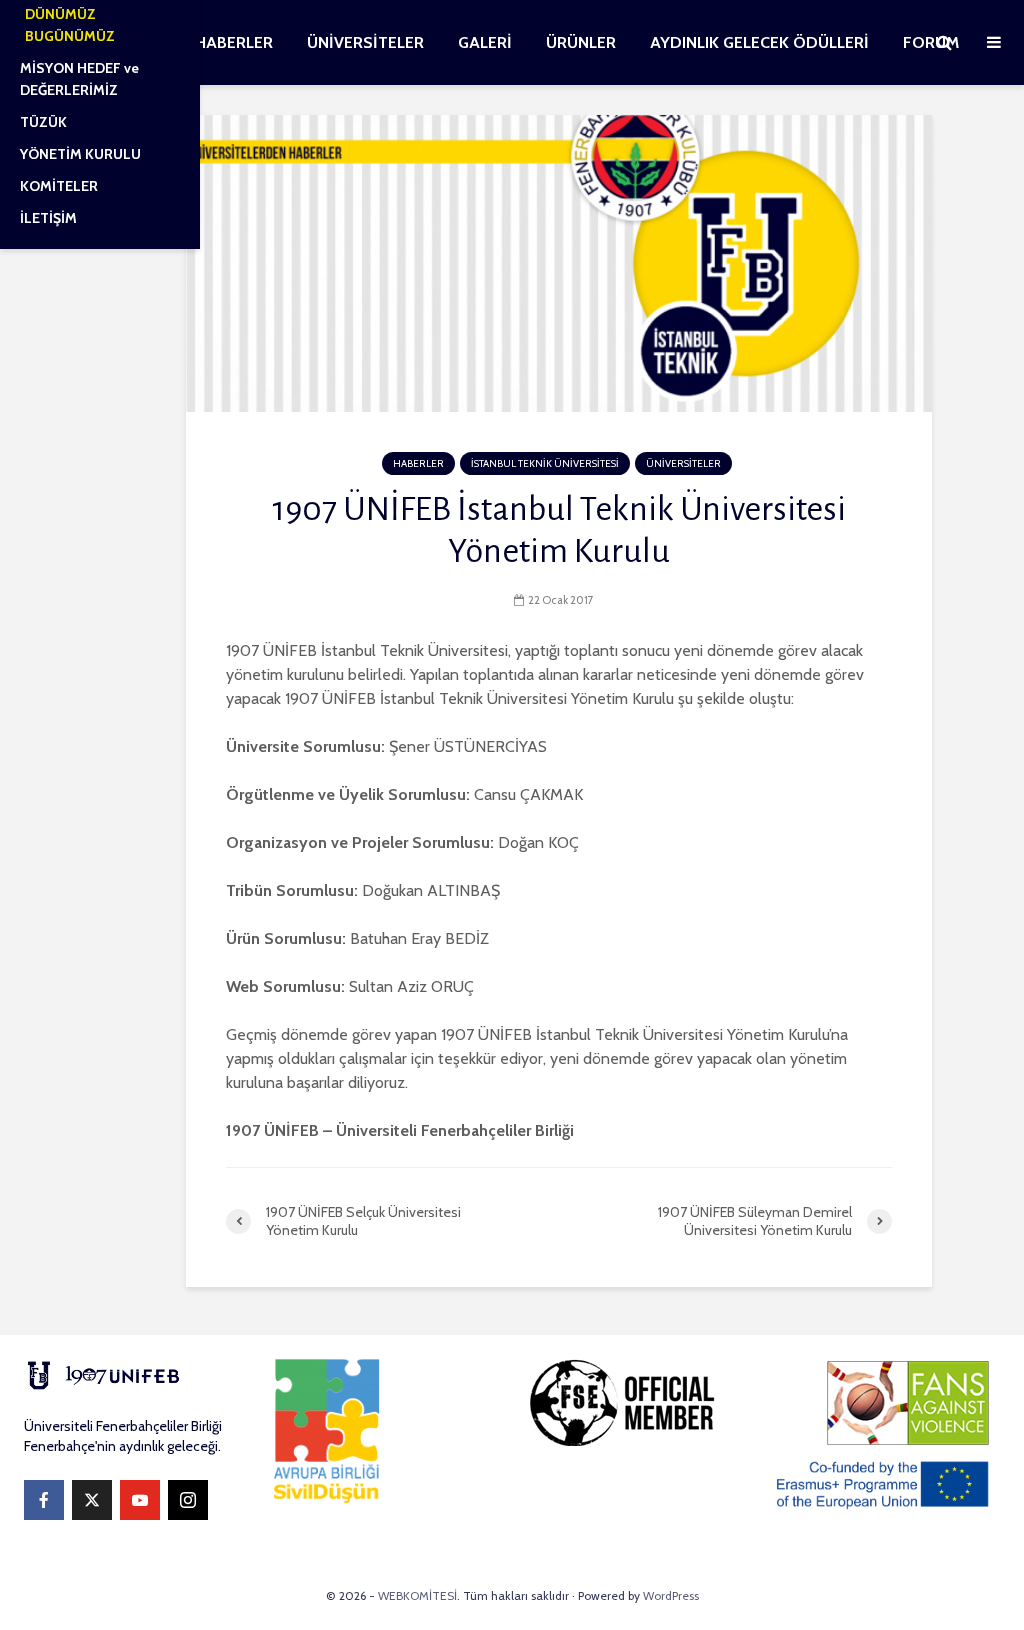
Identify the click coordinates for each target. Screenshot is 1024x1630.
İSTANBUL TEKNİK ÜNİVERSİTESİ (545, 463)
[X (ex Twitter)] (92, 1500)
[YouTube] (140, 1500)
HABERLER (234, 42)
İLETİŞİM (48, 218)
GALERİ (485, 42)
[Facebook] (44, 1500)
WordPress (671, 1595)
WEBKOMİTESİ (417, 1595)
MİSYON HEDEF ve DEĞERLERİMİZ (79, 79)
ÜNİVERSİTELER (365, 42)
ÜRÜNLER (581, 42)
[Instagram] (188, 1500)
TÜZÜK (43, 122)
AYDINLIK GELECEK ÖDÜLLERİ (759, 42)
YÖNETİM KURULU (80, 154)
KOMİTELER (59, 186)
